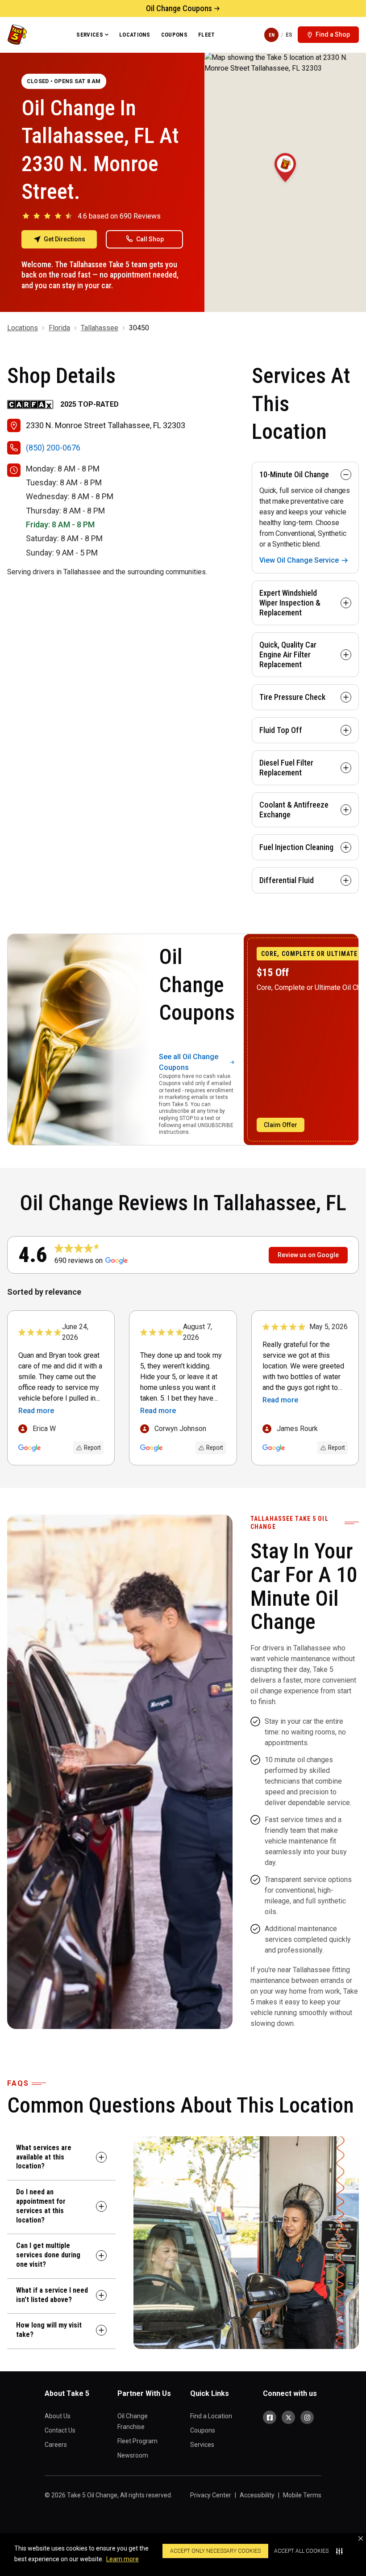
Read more (36, 1411)
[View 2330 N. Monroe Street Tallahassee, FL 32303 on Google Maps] (285, 182)
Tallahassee (100, 328)
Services (90, 35)
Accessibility (257, 2495)
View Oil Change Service (299, 560)
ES (289, 35)
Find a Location (211, 2416)
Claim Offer (281, 1125)
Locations (135, 35)
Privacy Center (211, 2495)
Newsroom (133, 2455)
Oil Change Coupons (179, 8)
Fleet (207, 35)
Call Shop (150, 239)
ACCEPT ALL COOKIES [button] (301, 2551)
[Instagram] (307, 2417)
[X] (288, 2417)
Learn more (123, 2559)
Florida (59, 328)
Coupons (174, 35)
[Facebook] (270, 2417)
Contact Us (60, 2430)
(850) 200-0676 (53, 448)
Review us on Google (308, 1255)
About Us (58, 2416)
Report (92, 1448)
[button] (361, 2538)
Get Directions (64, 239)
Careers (56, 2445)
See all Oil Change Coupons (189, 1062)
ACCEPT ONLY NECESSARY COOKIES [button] (215, 2551)
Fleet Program (137, 2441)
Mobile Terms (302, 2495)
